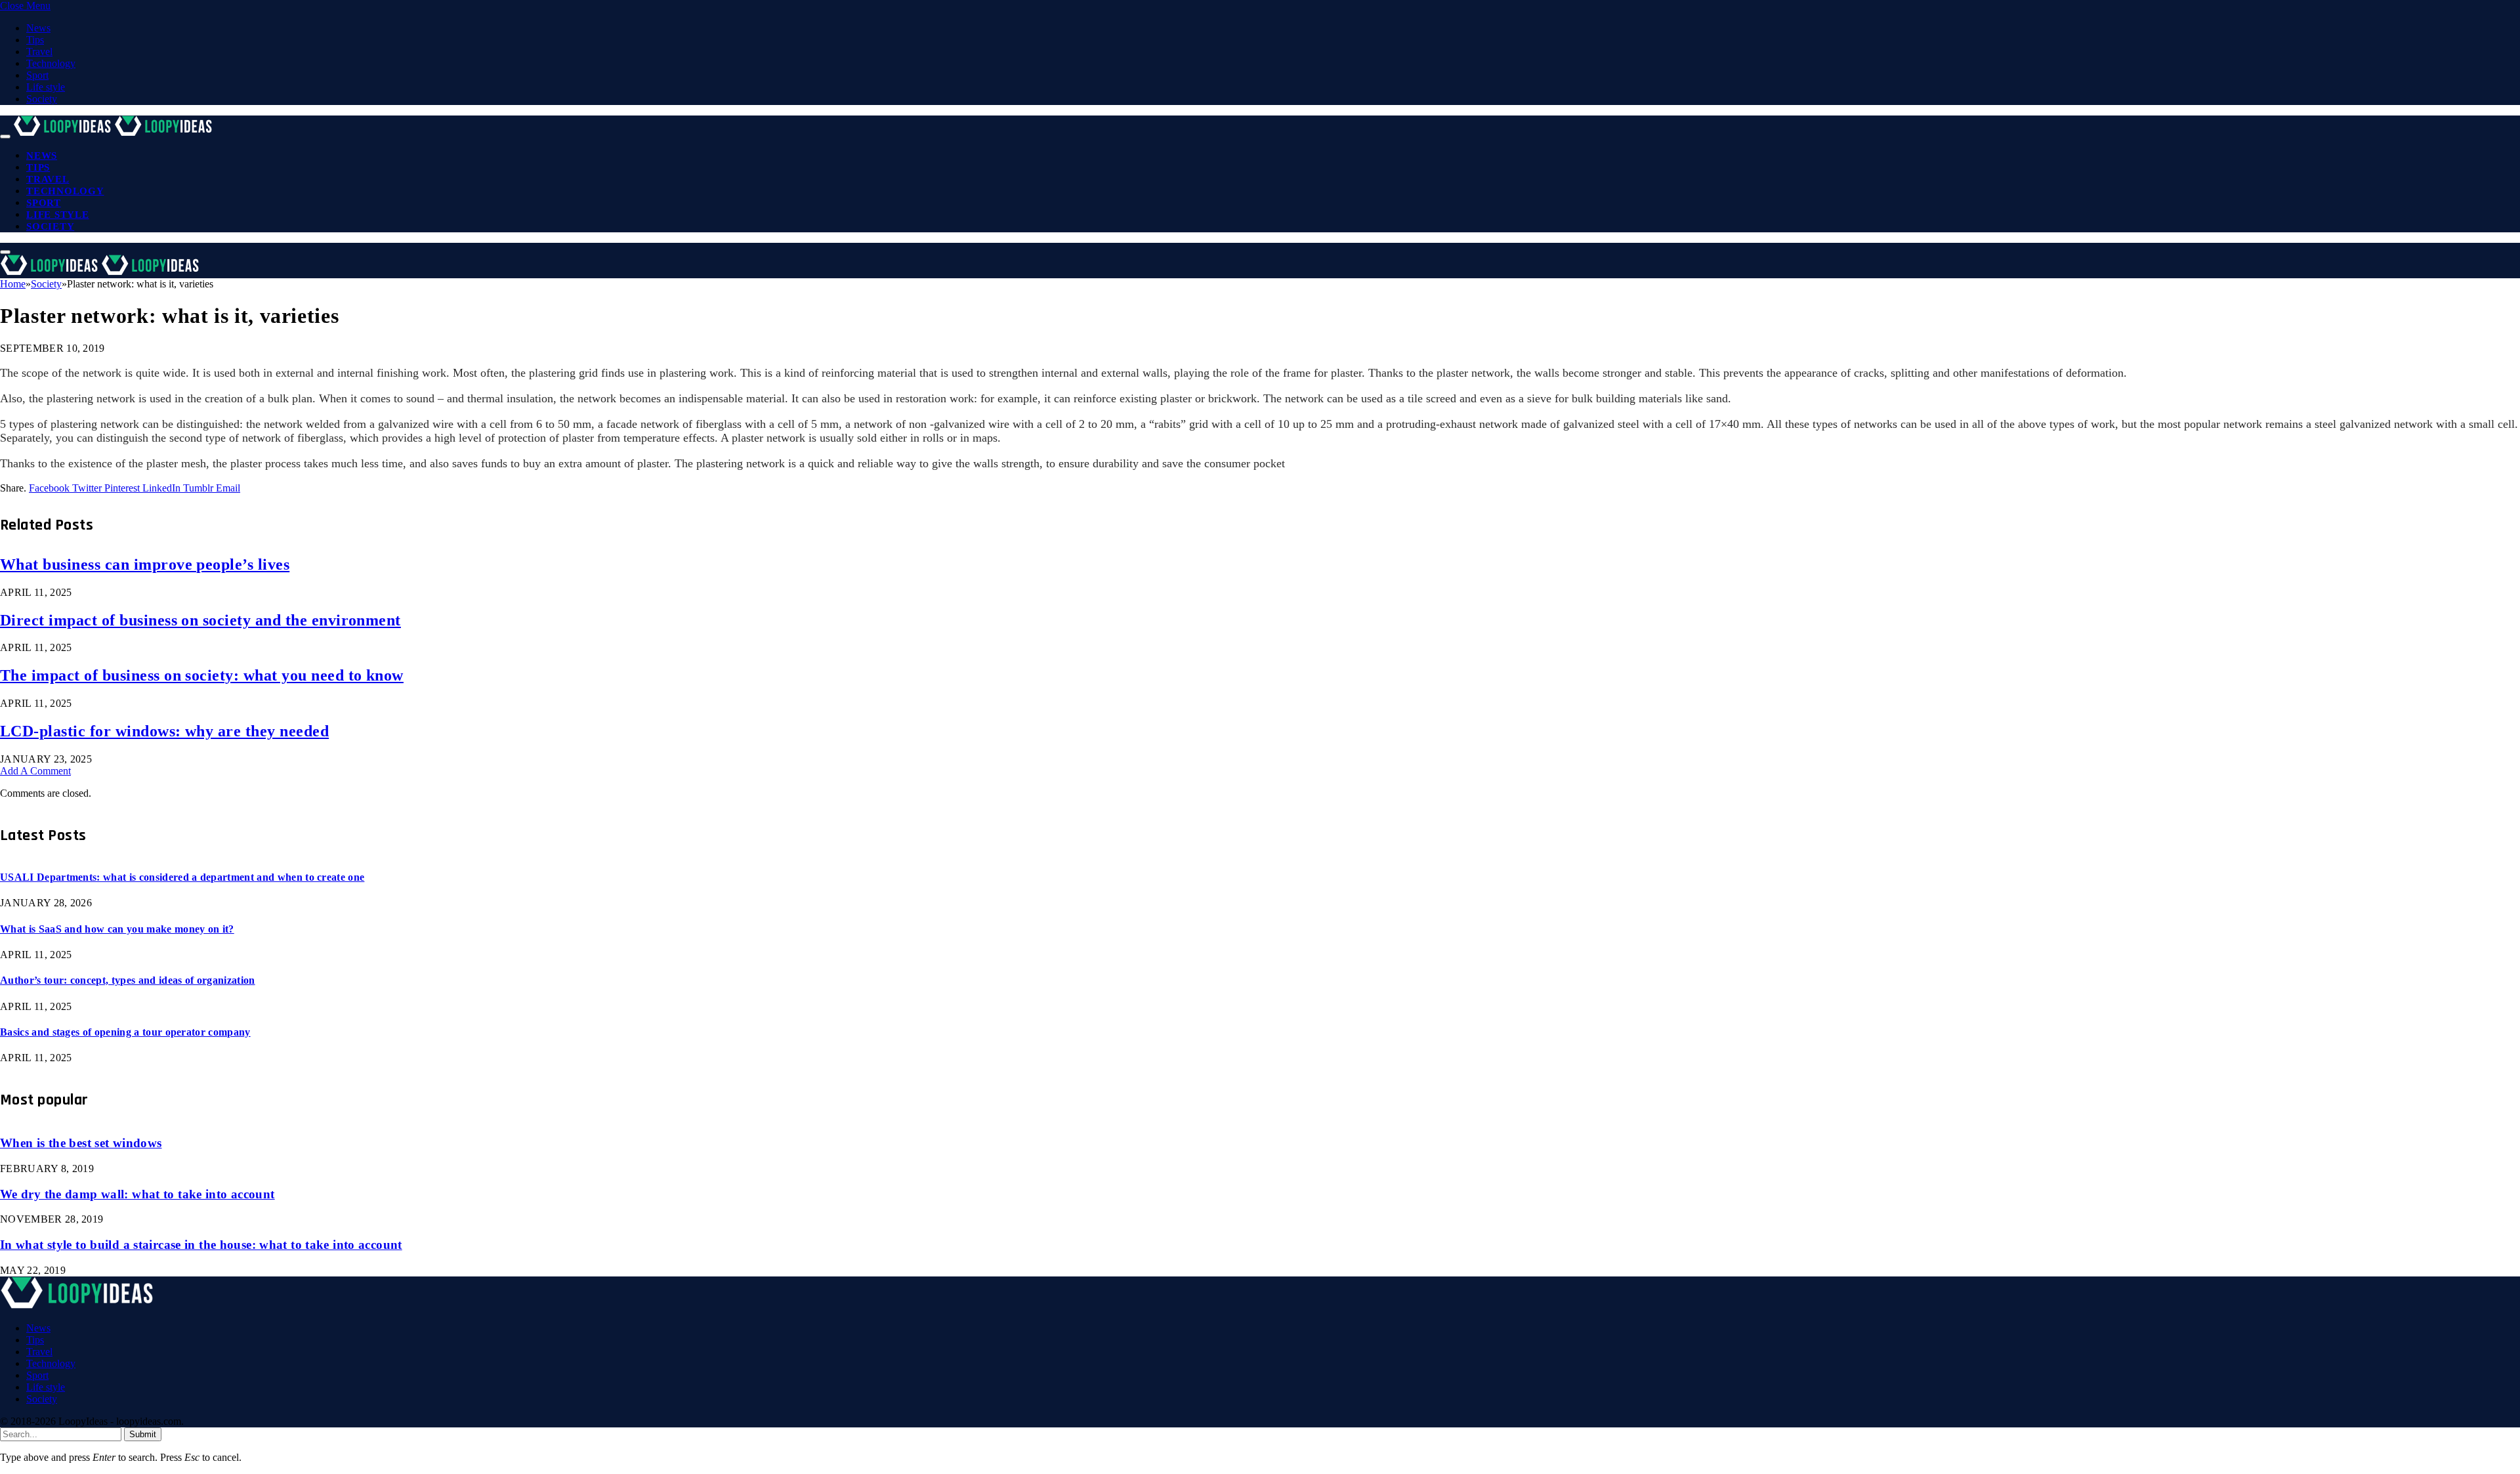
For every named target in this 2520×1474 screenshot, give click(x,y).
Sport (37, 75)
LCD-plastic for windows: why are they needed (164, 731)
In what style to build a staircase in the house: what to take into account (201, 1245)
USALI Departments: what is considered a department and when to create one (182, 877)
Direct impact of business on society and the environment (200, 620)
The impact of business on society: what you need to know (202, 675)
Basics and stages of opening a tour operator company (125, 1032)
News (38, 28)
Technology (51, 63)
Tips (35, 40)
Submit (143, 1434)
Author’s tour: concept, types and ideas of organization (128, 980)
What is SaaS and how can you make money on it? (117, 929)
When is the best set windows (81, 1143)
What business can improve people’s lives (145, 564)
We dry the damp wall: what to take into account (137, 1194)
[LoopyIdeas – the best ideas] (114, 133)
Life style (46, 87)
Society (42, 99)
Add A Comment (35, 771)
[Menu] (5, 137)
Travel (39, 52)
